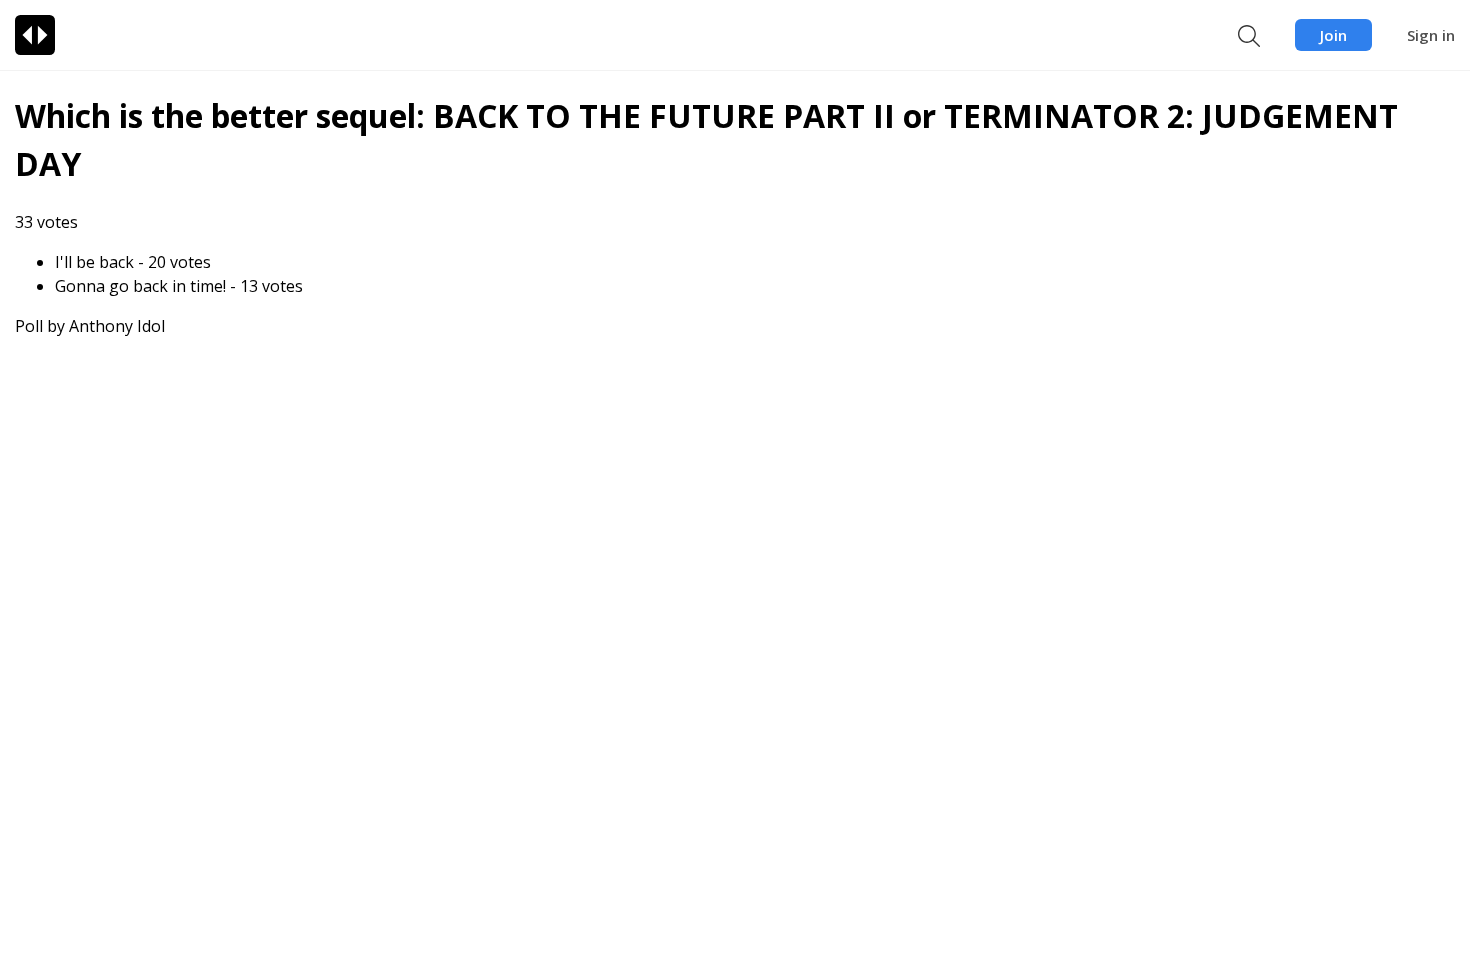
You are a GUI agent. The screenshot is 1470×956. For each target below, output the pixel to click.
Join (1333, 35)
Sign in (1431, 35)
